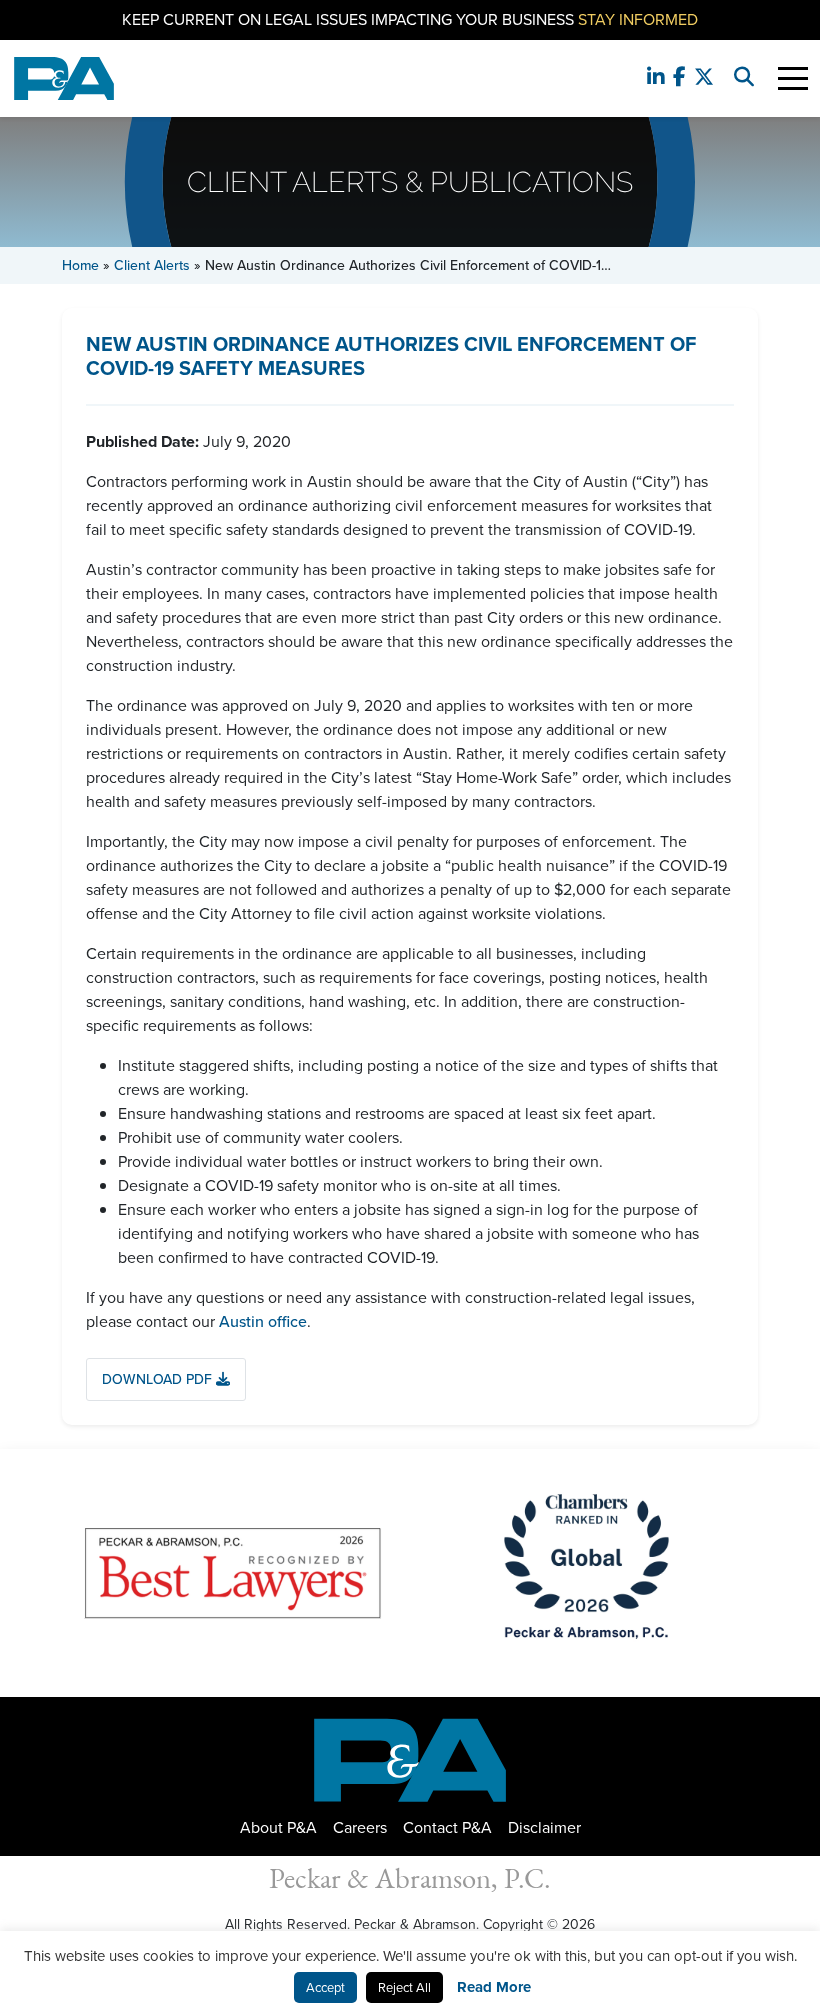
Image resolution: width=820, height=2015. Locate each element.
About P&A (278, 1827)
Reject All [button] (404, 1987)
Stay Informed (638, 19)
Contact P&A (447, 1827)
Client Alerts (152, 265)
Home (80, 265)
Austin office (263, 1321)
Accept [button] (325, 1987)
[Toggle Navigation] (793, 78)
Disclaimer (544, 1827)
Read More (494, 1987)
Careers (360, 1827)
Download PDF (159, 1379)
